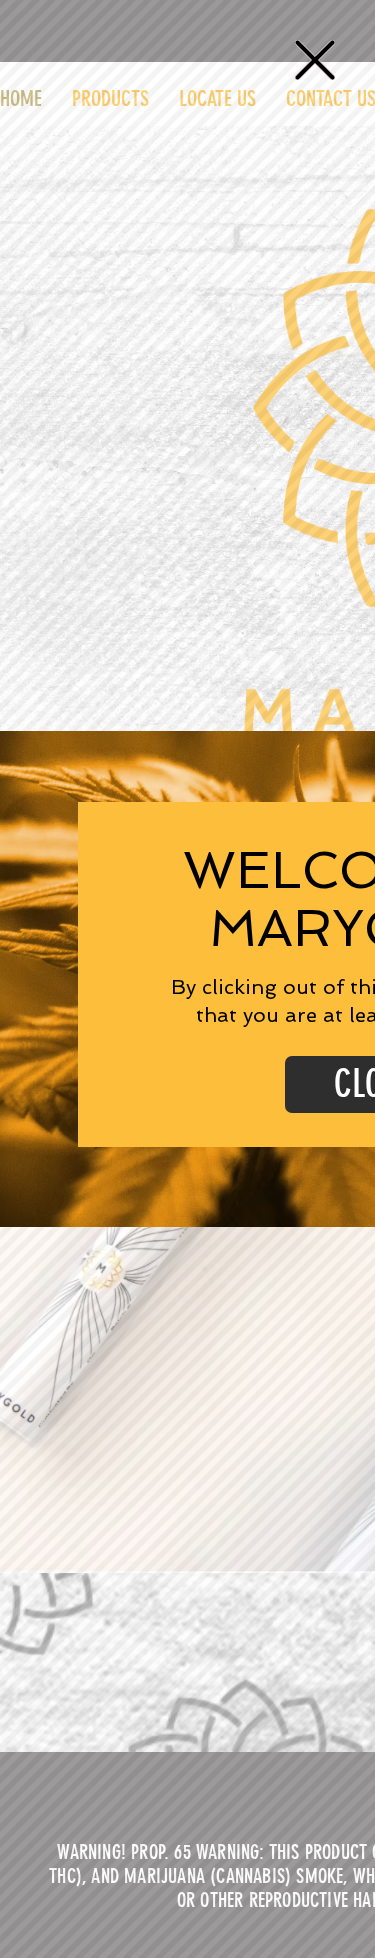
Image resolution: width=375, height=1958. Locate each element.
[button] (315, 60)
